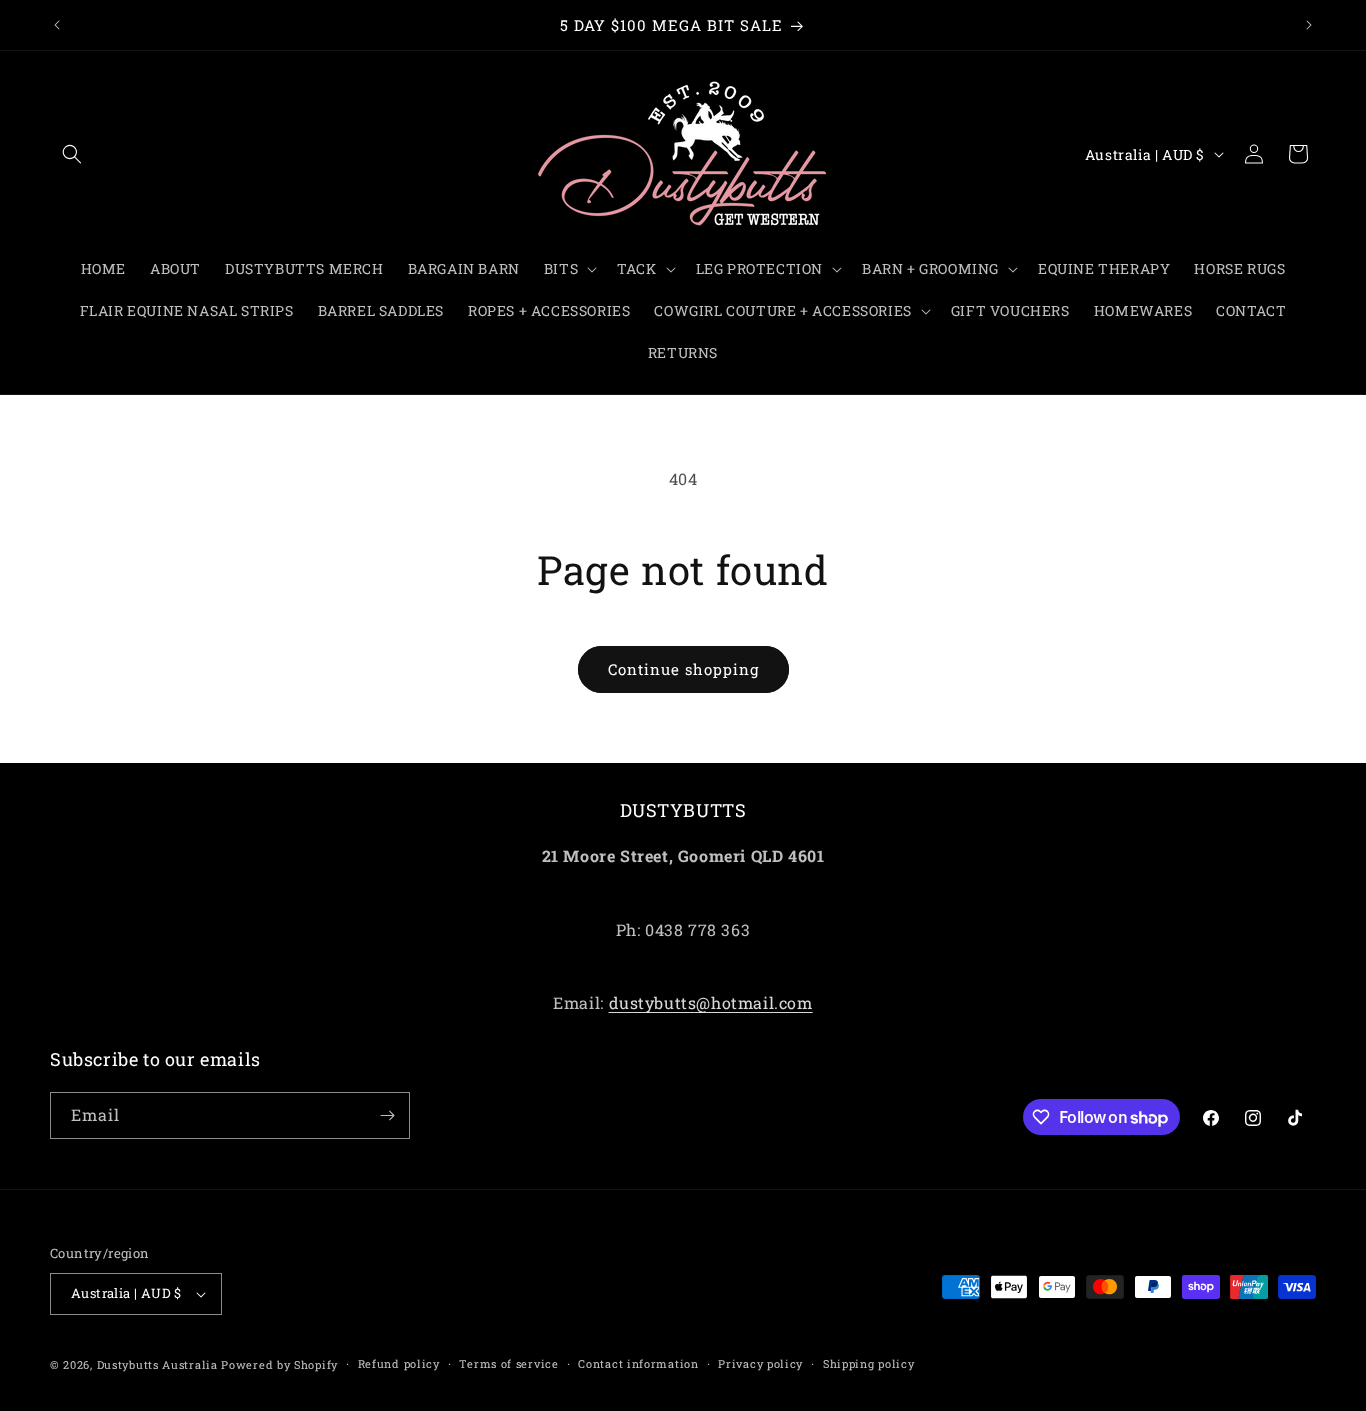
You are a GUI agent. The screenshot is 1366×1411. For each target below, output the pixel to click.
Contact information (638, 1363)
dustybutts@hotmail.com (711, 1003)
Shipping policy (869, 1363)
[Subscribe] (387, 1115)
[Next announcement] (1309, 25)
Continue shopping (683, 669)
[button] (72, 154)
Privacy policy (760, 1363)
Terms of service (508, 1363)
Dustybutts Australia (157, 1364)
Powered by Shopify (279, 1364)
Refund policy (399, 1363)
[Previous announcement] (57, 25)
